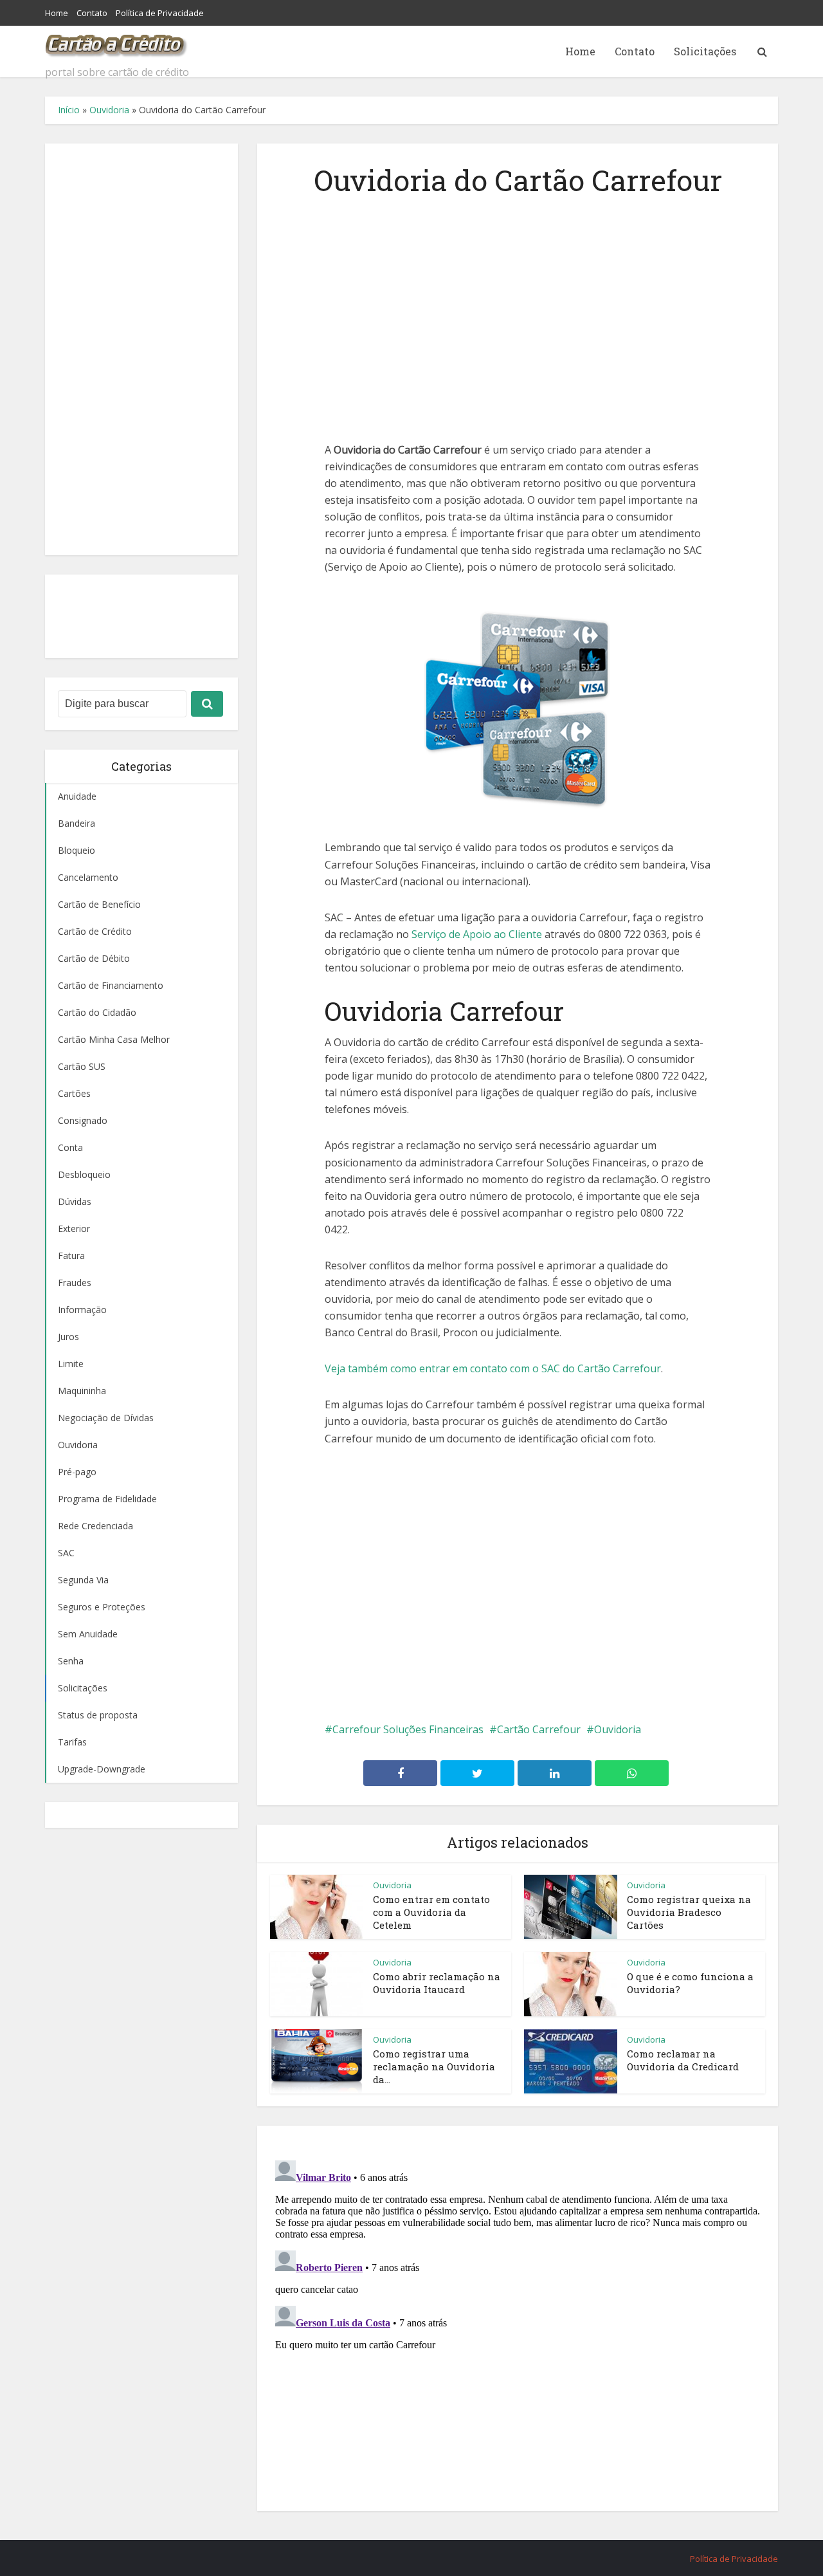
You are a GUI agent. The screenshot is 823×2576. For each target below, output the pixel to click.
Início (69, 110)
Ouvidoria (109, 110)
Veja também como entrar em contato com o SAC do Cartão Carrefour (493, 1368)
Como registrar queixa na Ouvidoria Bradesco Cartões (689, 1912)
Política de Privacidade (160, 13)
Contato (92, 13)
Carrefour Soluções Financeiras (408, 1729)
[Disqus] (518, 2316)
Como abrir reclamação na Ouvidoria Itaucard (437, 1983)
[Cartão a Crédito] (117, 42)
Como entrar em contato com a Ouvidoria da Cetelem (431, 1912)
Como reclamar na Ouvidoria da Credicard (683, 2060)
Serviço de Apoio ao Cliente (477, 934)
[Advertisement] (141, 349)
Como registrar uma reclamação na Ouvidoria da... (434, 2067)
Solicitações (705, 51)
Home (57, 13)
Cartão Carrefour (539, 1729)
